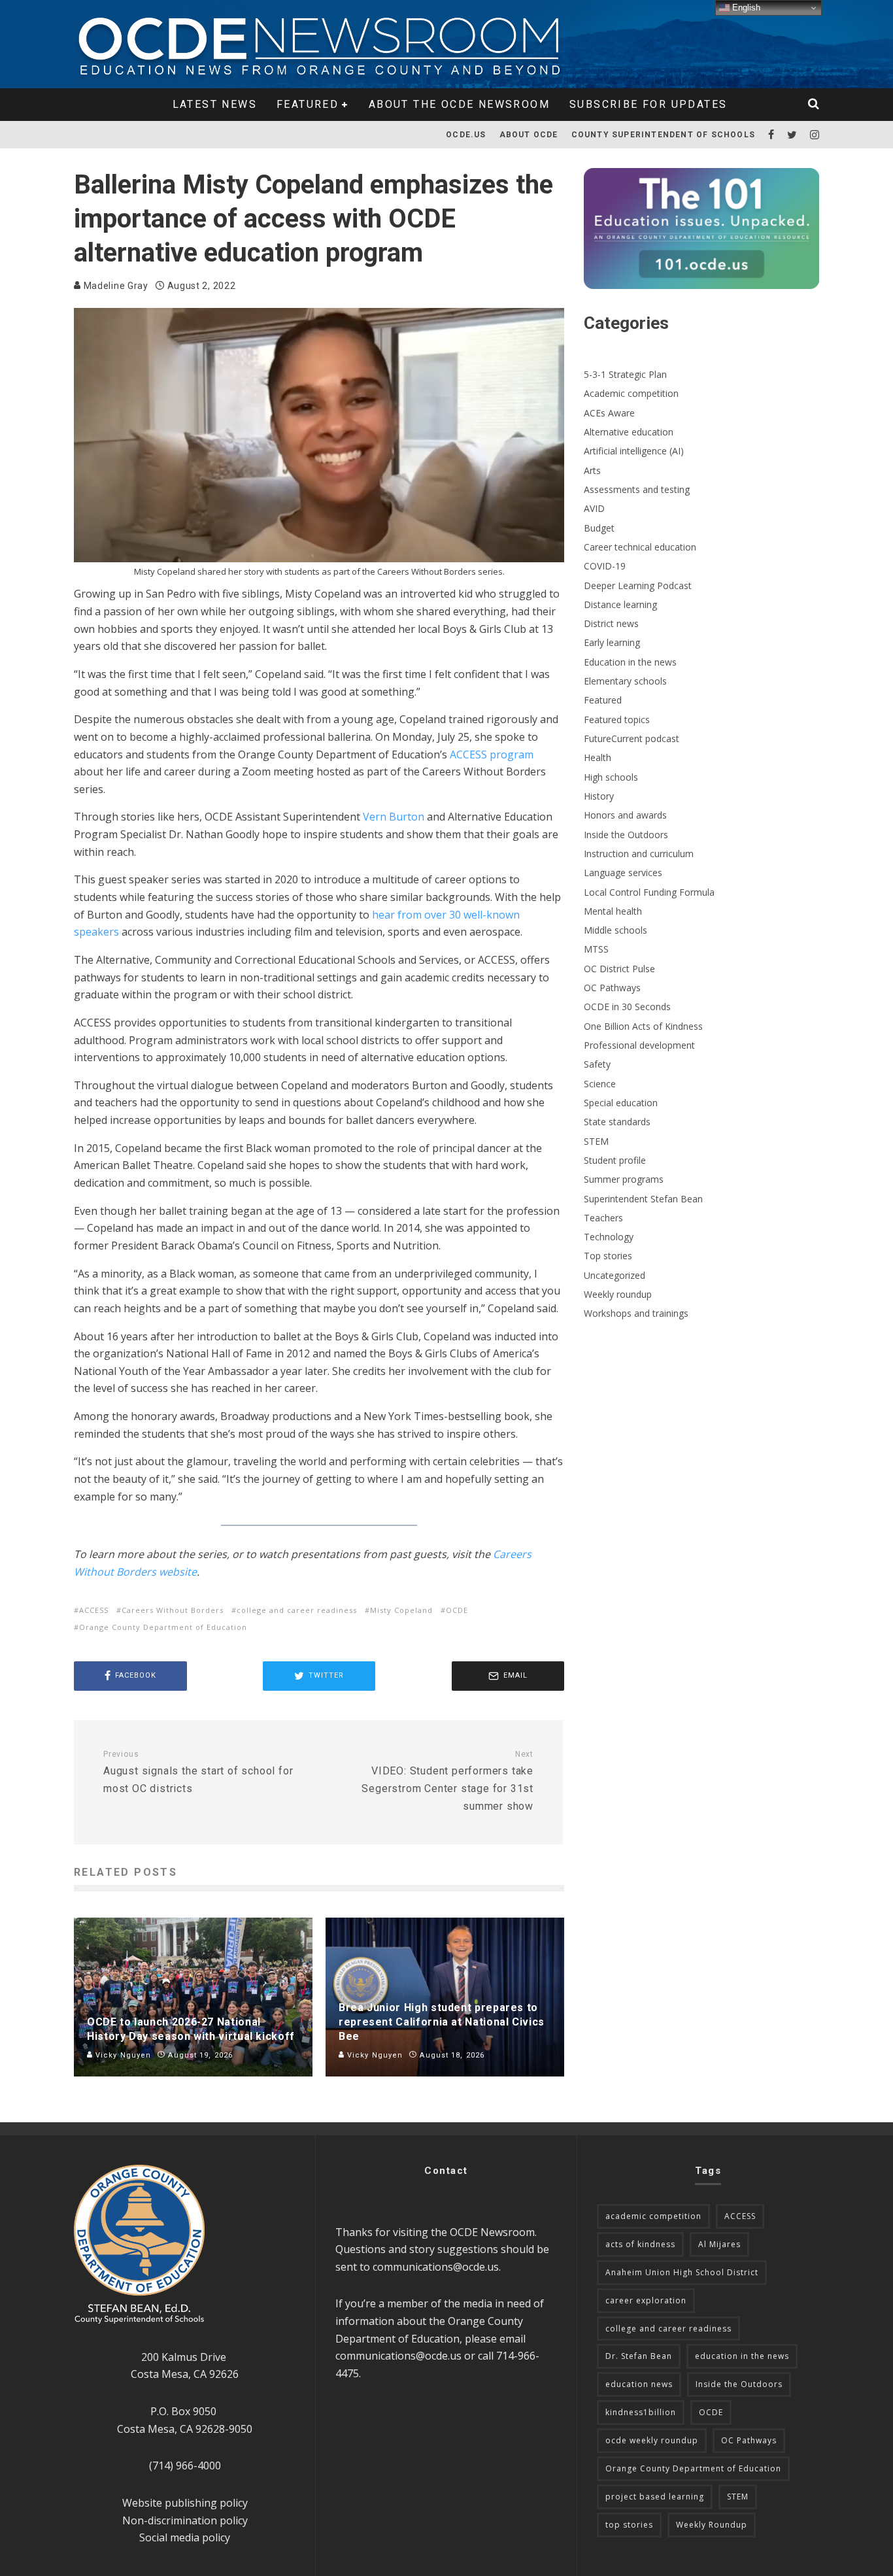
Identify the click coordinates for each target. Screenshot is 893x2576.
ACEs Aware (609, 413)
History (599, 796)
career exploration (646, 2300)
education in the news (742, 2356)
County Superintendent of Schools (663, 135)
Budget (599, 528)
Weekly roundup (618, 1294)
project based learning (655, 2497)
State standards (617, 1122)
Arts (592, 470)
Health (598, 757)
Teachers (603, 1218)
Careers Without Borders (173, 1610)
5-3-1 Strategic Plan (625, 374)
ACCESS (94, 1610)
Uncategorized (615, 1275)
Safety (597, 1064)
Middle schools (615, 930)
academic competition (653, 2216)
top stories (629, 2525)
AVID (594, 508)
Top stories (608, 1256)
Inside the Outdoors (626, 835)
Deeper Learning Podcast (638, 585)
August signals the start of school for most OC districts (198, 1772)
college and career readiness (297, 1610)
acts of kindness (640, 2244)
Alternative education (629, 432)
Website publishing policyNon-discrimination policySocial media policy (185, 2520)
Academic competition (631, 393)
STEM (596, 1141)
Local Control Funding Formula (649, 892)
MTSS (596, 949)
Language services (623, 873)
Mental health (613, 911)
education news (639, 2384)
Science (600, 1084)
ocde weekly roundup (652, 2440)
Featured (308, 104)
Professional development (639, 1045)
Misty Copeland (401, 1610)
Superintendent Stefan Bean (643, 1199)
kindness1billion (641, 2412)
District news (611, 623)
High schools (611, 777)
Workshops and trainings (636, 1313)
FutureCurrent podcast (632, 738)
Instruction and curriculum (639, 854)
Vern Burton (394, 817)
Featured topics (617, 720)
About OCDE (529, 135)
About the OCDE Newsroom (459, 104)
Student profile (615, 1160)
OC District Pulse (619, 969)
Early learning (612, 642)
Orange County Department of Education (163, 1627)
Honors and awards (625, 815)
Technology (609, 1237)
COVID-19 (605, 566)
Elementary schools (625, 681)
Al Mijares (719, 2244)
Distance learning (620, 604)
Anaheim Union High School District (682, 2272)
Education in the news (630, 662)
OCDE (457, 1610)
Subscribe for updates (648, 104)
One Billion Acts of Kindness (643, 1026)
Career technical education (640, 547)
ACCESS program (492, 754)
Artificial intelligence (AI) (634, 451)
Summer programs (624, 1179)
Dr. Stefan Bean (639, 2356)
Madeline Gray (115, 286)
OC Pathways (612, 988)
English (745, 8)
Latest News (215, 104)
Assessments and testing (637, 489)
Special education (621, 1103)
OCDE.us (466, 135)
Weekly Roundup (712, 2525)
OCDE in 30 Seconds (627, 1007)
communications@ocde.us (436, 2267)
